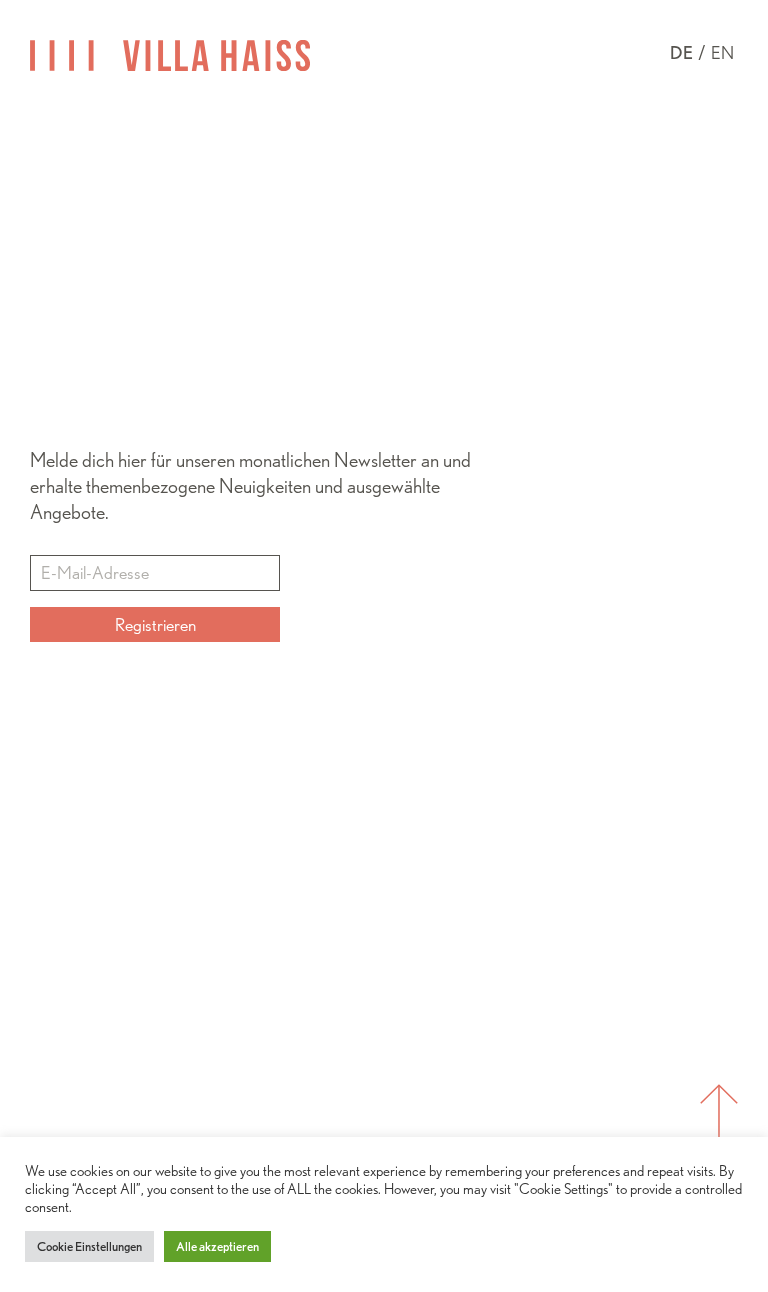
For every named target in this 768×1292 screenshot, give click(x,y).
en (722, 52)
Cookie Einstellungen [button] (89, 1246)
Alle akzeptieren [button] (217, 1246)
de (681, 52)
